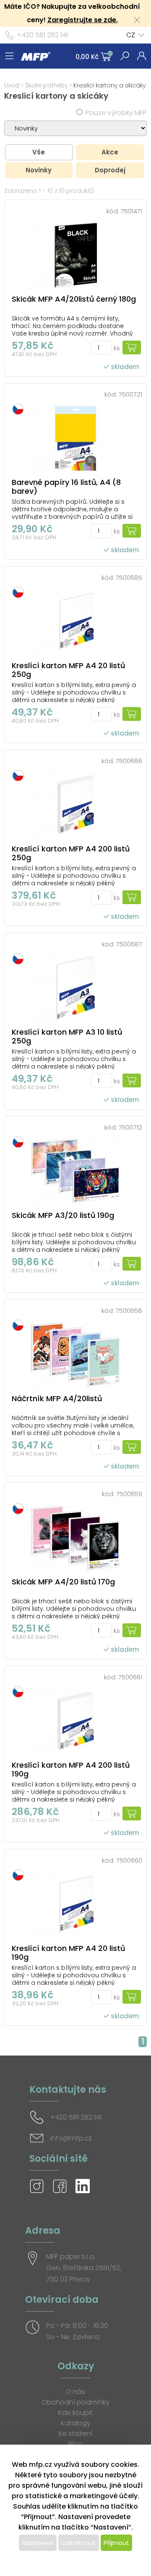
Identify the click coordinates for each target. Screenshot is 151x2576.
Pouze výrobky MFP (116, 113)
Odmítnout (79, 2543)
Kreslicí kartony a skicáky (109, 85)
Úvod (12, 85)
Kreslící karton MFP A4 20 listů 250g (68, 670)
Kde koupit (75, 2413)
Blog (75, 2444)
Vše (39, 152)
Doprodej (110, 170)
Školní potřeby (46, 85)
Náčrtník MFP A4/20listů (57, 1398)
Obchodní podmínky (75, 2402)
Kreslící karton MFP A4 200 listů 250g (71, 853)
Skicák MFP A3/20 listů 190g (63, 1215)
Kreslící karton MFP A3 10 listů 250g (67, 1036)
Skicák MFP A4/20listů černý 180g (74, 299)
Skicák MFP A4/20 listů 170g (63, 1582)
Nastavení (38, 2543)
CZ (131, 35)
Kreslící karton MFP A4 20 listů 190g (68, 1953)
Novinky (39, 170)
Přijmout (116, 2543)
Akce (110, 152)
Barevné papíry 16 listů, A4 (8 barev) (66, 487)
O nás (75, 2392)
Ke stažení (75, 2434)
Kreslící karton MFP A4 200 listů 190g (71, 1769)
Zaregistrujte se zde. (83, 20)
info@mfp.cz (71, 2138)
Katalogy (76, 2423)
